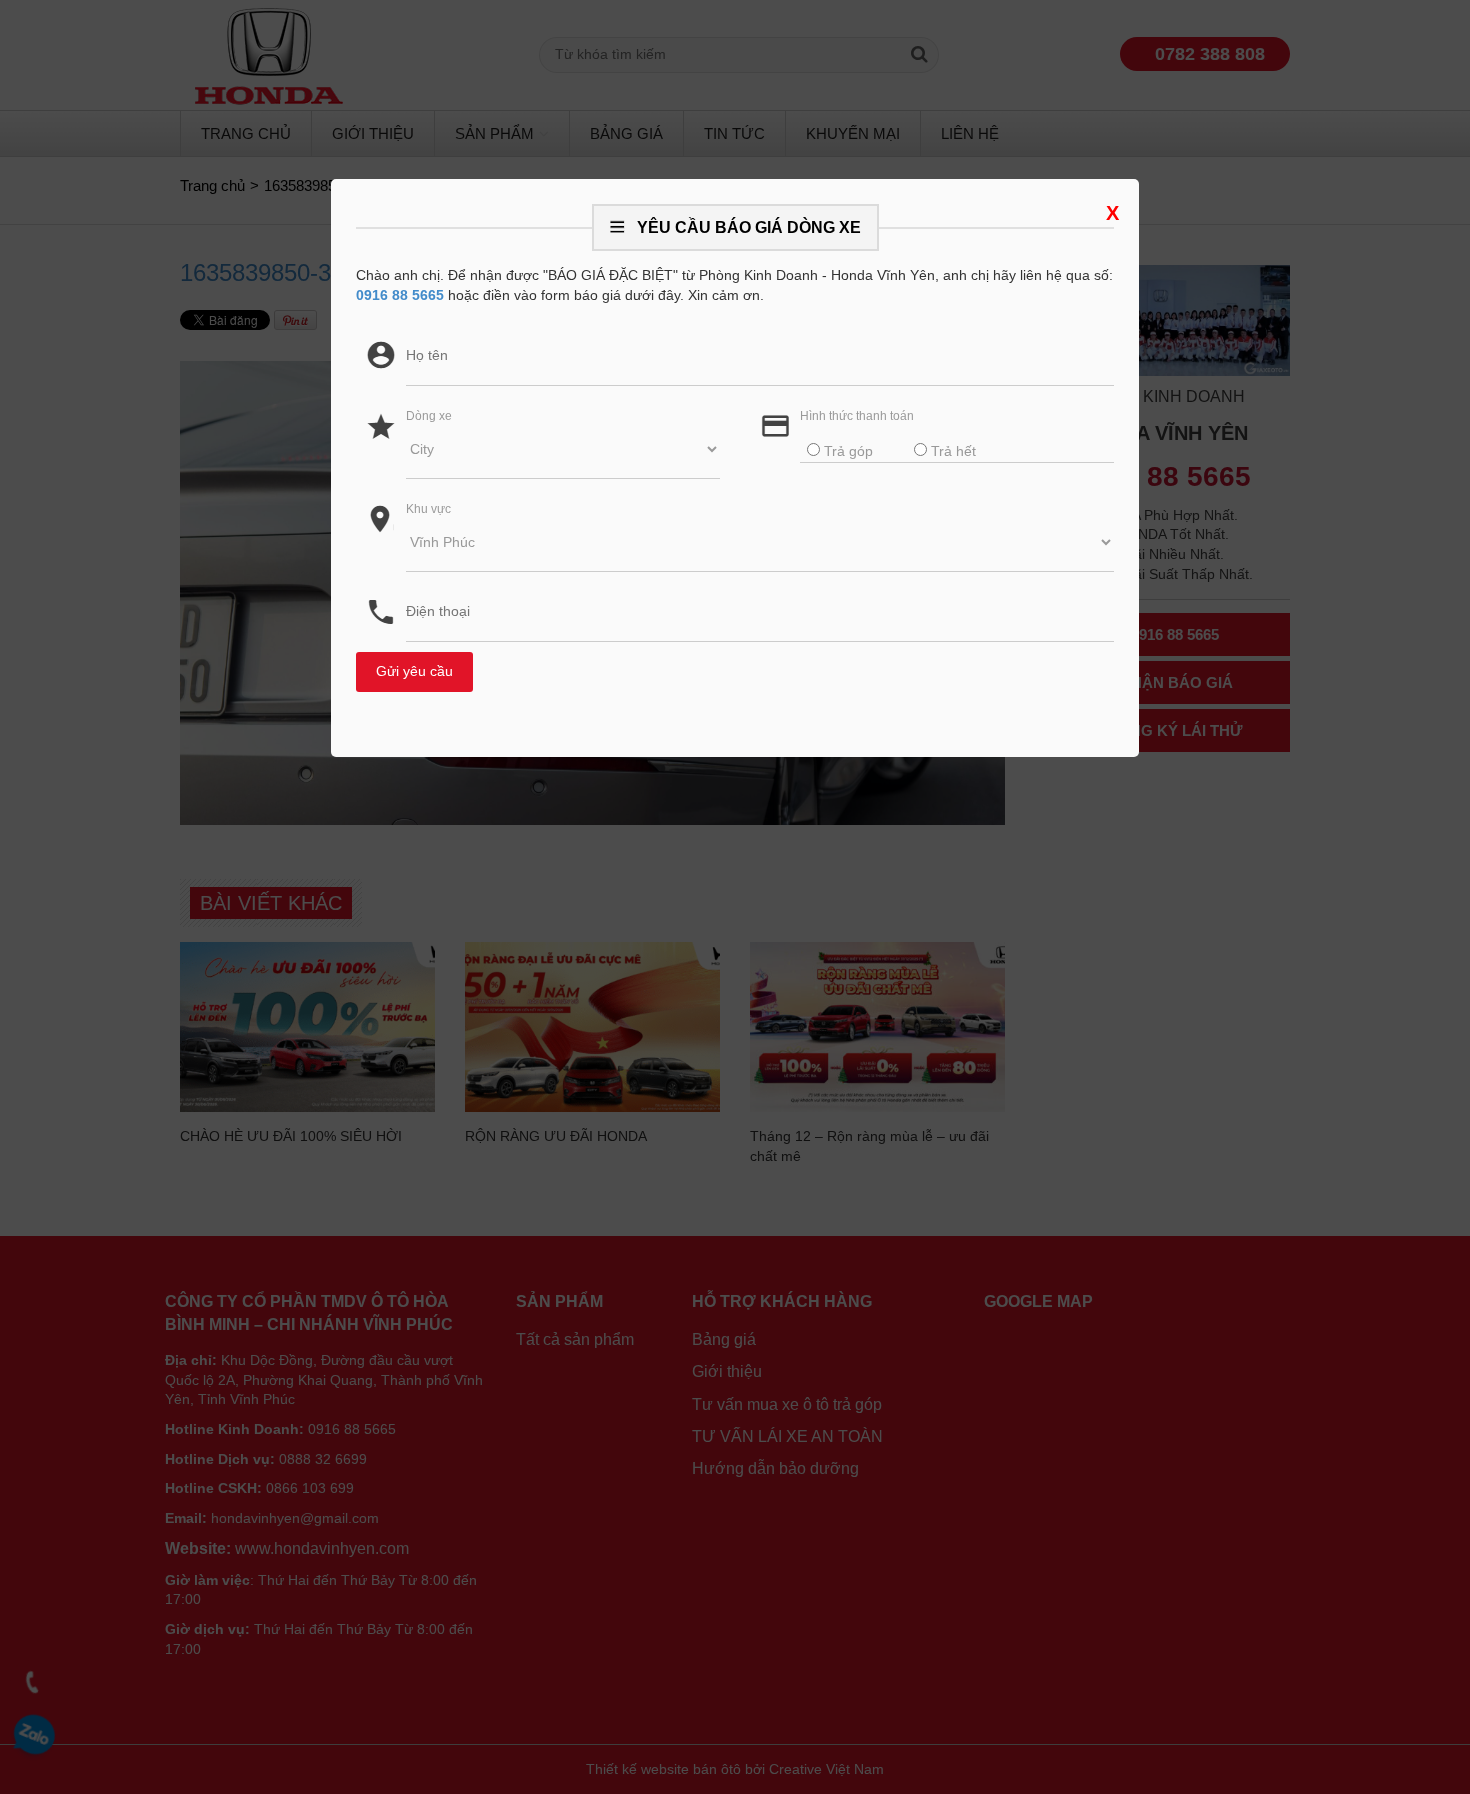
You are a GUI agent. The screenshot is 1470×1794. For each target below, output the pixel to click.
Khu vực (428, 509)
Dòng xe (429, 416)
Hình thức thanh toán (857, 416)
